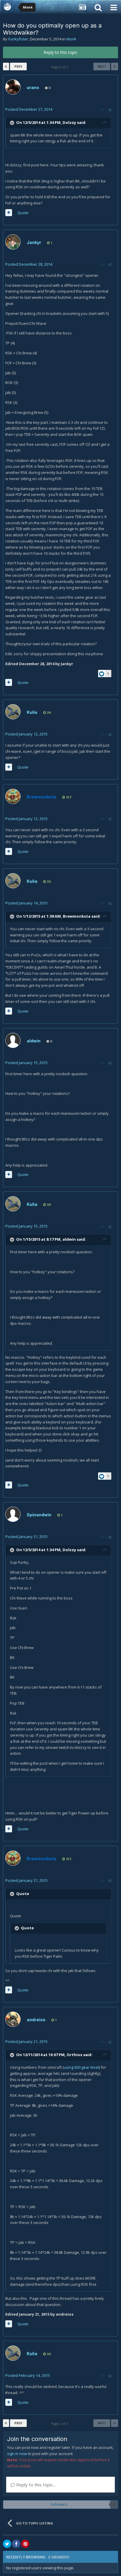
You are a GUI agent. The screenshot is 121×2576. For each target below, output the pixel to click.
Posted (29, 109)
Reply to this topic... (35, 2485)
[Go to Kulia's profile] (13, 712)
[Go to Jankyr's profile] (13, 242)
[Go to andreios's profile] (13, 2019)
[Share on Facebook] (16, 2544)
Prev (18, 66)
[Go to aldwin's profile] (13, 1040)
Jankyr (34, 242)
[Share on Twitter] (7, 2544)
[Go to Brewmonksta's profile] (13, 796)
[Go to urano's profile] (13, 87)
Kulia (32, 712)
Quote (23, 213)
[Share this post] (110, 110)
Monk (71, 39)
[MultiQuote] (9, 213)
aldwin (34, 1041)
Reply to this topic (60, 52)
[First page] (6, 66)
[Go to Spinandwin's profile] (13, 1514)
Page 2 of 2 (60, 67)
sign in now (17, 2454)
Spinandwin (39, 1515)
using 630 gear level (81, 2067)
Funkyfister (18, 39)
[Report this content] (102, 110)
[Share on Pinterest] (25, 2544)
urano (33, 87)
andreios (36, 2020)
